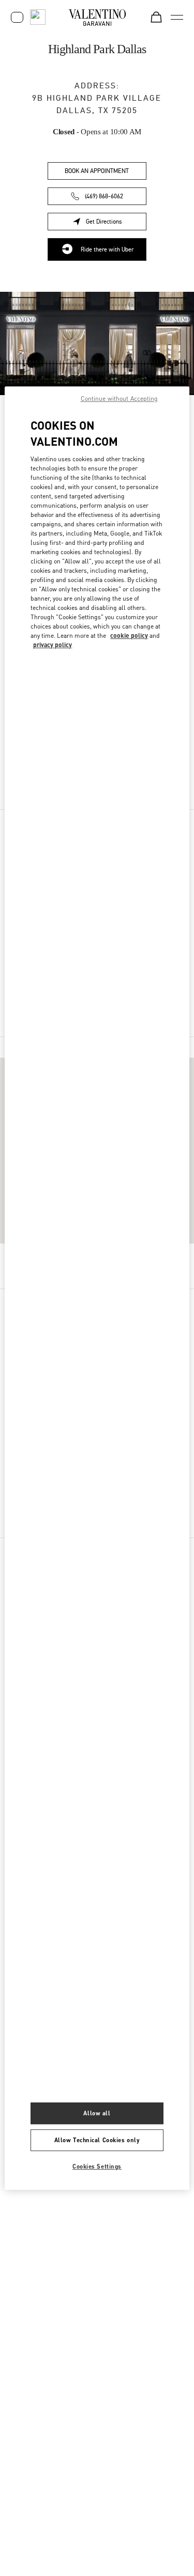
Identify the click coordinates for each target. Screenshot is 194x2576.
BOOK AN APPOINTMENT (97, 171)
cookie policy (129, 635)
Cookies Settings (97, 2166)
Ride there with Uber (107, 249)
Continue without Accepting (120, 398)
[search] (38, 17)
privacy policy (53, 645)
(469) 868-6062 (104, 196)
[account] (17, 17)
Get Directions (116, 223)
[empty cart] (156, 17)
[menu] (177, 17)
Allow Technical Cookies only (97, 2140)
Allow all (97, 2113)
